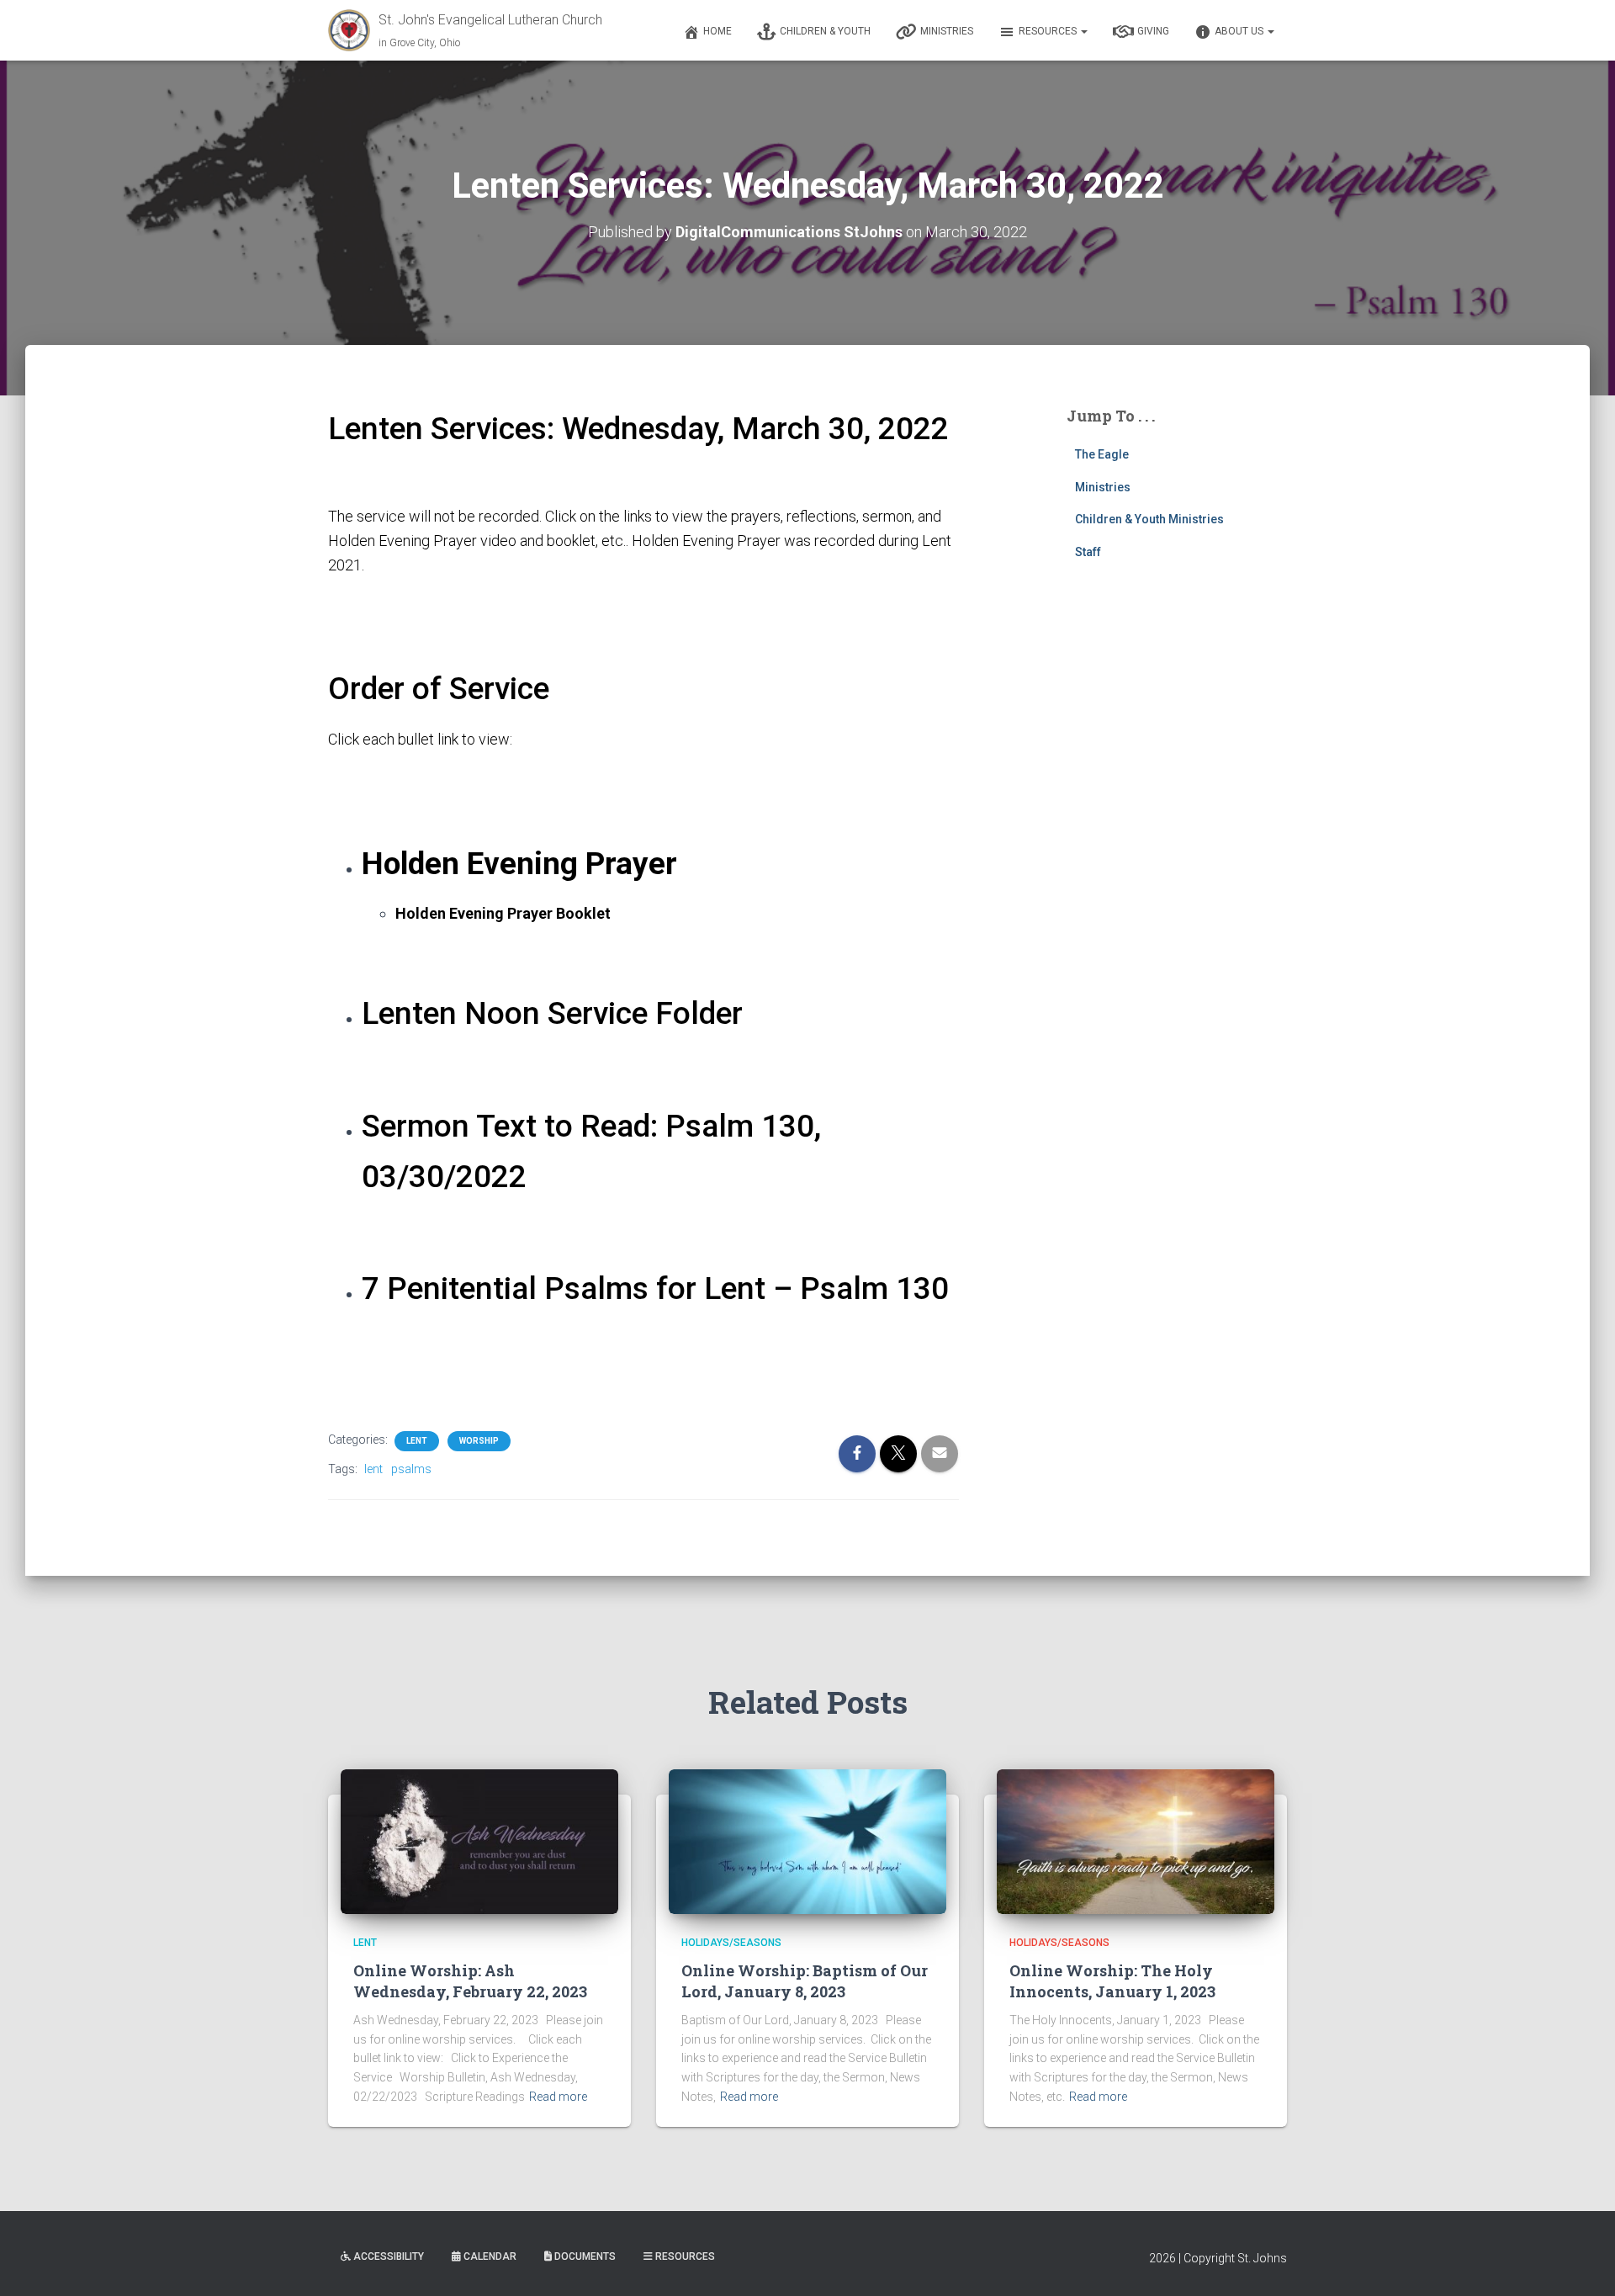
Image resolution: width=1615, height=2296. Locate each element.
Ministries (947, 31)
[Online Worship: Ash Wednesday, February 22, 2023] (479, 1841)
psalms (411, 1469)
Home (717, 31)
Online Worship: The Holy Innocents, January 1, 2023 (1112, 1981)
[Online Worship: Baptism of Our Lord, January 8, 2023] (807, 1841)
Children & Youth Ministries (1149, 519)
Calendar (490, 2256)
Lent (417, 1441)
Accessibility (389, 2256)
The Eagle (1102, 454)
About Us (1240, 31)
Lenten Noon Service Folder (552, 1013)
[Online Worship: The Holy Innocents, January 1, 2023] (1136, 1841)
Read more (558, 2097)
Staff (1088, 552)
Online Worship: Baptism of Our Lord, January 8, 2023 (805, 1981)
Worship (479, 1441)
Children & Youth (825, 31)
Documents (585, 2256)
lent (373, 1469)
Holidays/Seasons (731, 1943)
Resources (1049, 31)
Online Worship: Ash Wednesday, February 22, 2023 (470, 1981)
